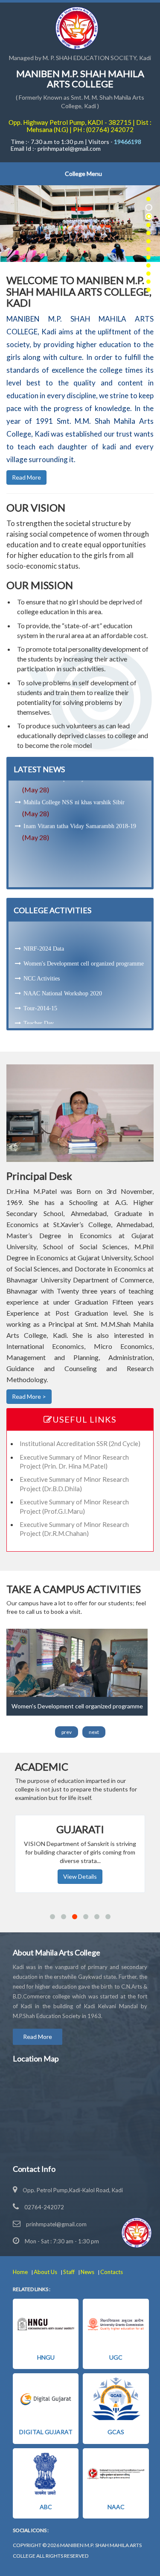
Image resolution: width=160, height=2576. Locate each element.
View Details (80, 1876)
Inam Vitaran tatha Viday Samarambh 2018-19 (80, 804)
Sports (31, 1002)
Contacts (112, 2272)
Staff (70, 2272)
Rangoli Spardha (44, 1017)
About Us (46, 2272)
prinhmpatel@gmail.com (56, 2224)
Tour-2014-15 (40, 972)
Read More (26, 477)
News (88, 2272)
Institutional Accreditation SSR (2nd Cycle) (80, 1443)
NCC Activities (42, 942)
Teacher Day (39, 987)
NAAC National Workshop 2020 (63, 957)
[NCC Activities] (77, 1662)
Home (21, 2272)
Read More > (29, 1396)
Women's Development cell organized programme (84, 927)
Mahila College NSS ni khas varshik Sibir (74, 781)
